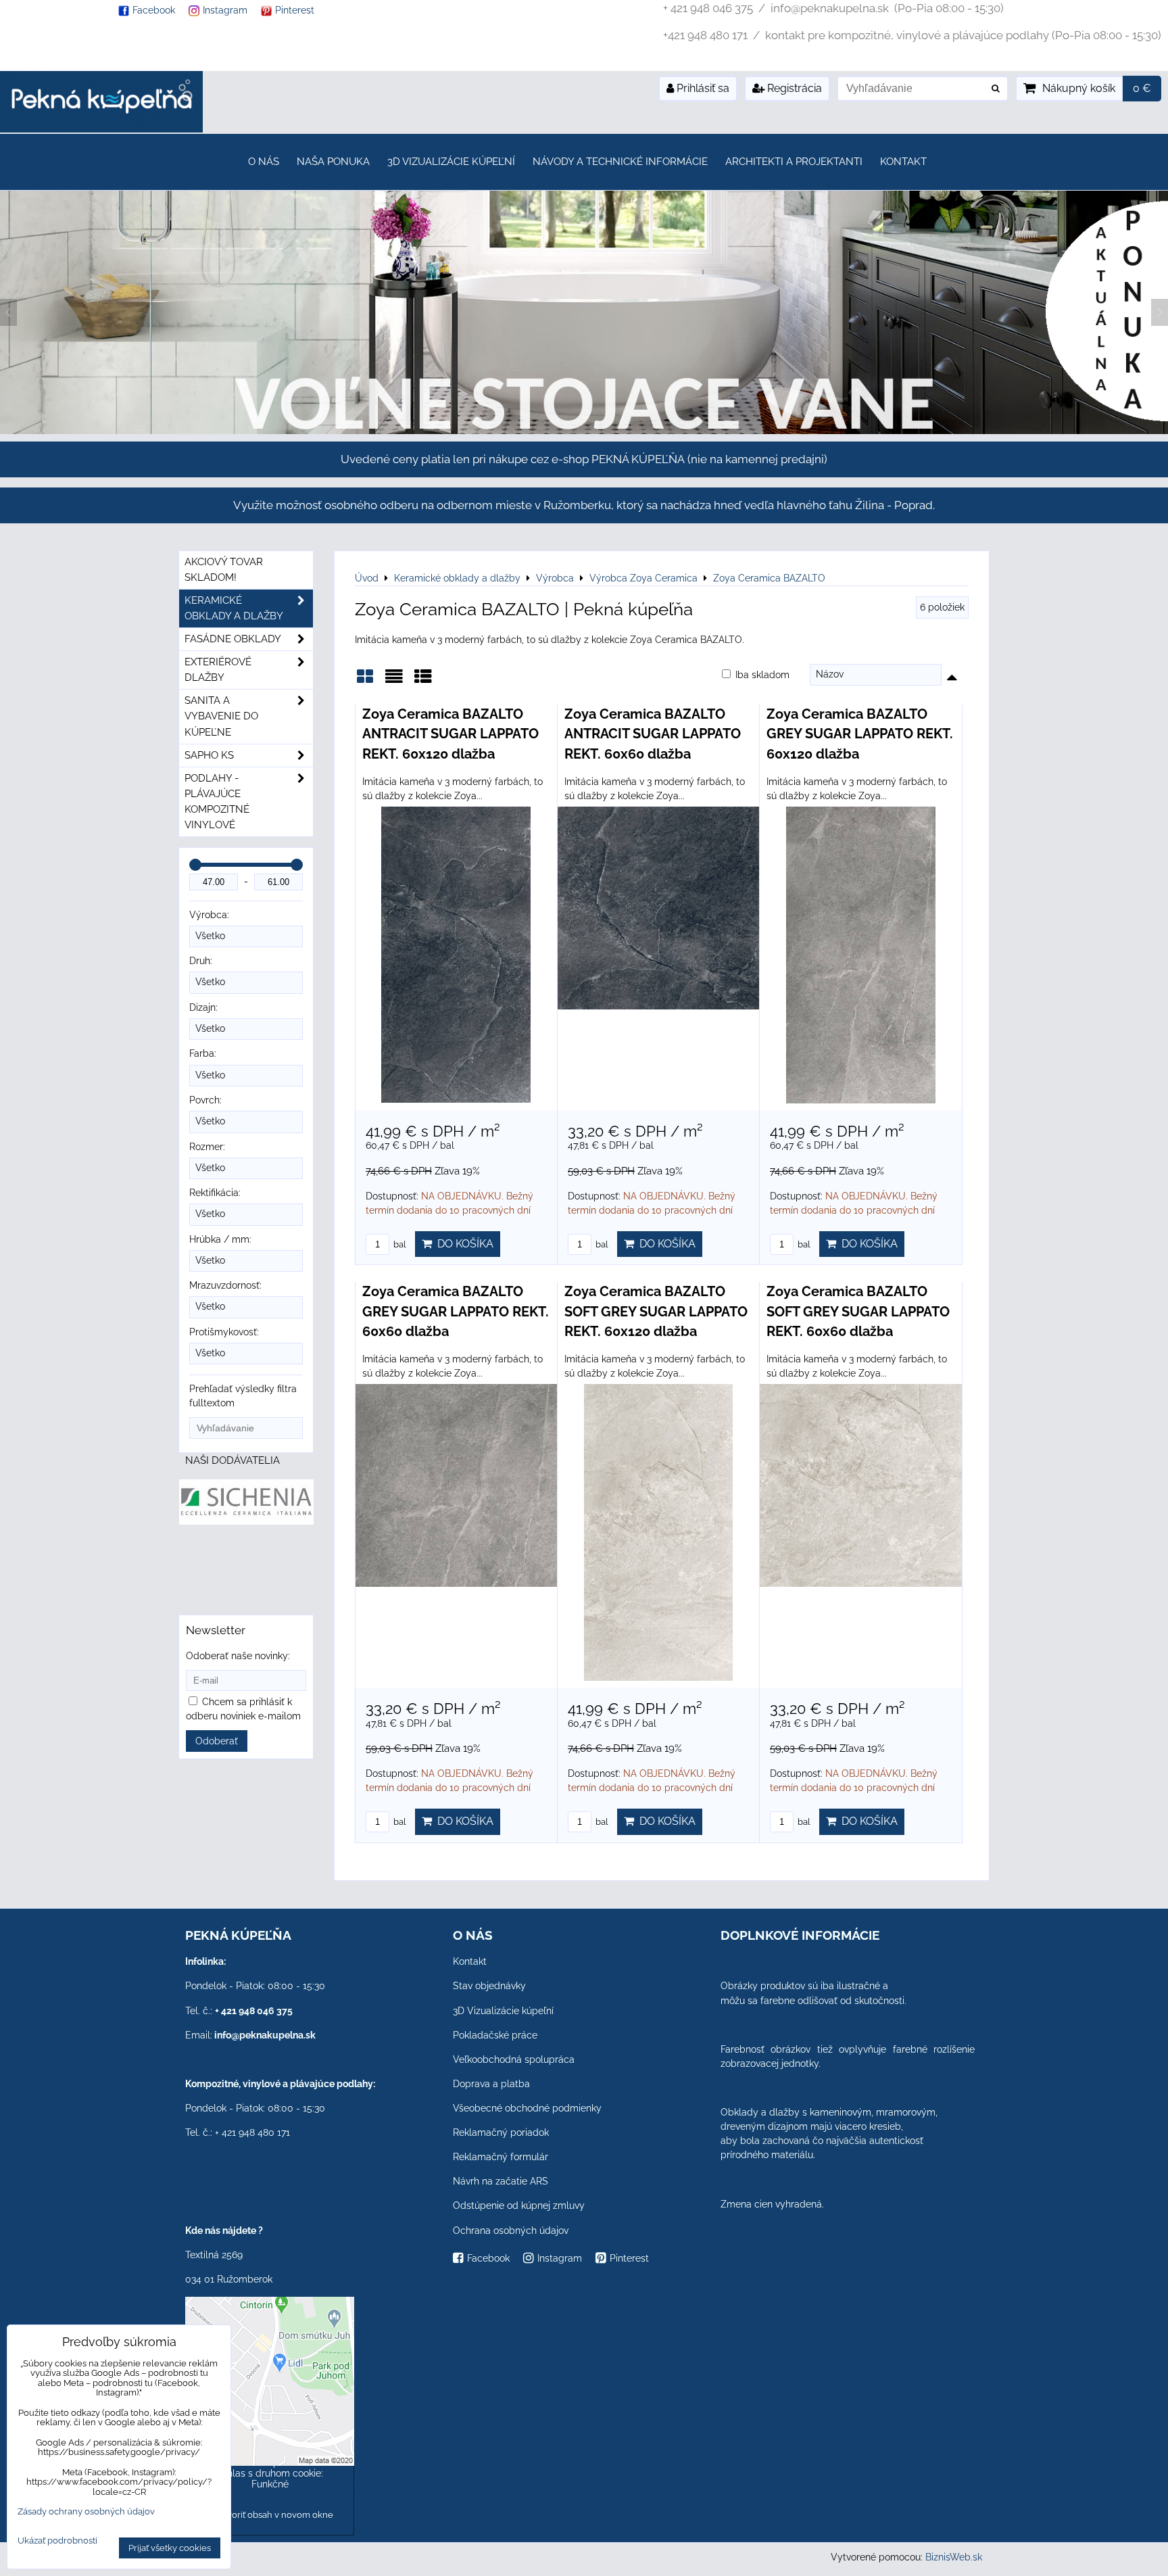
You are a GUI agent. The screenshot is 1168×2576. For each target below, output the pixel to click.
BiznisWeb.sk (954, 2557)
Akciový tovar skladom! (224, 570)
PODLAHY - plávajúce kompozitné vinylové (217, 802)
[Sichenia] (246, 1521)
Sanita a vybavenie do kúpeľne (221, 716)
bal (399, 1244)
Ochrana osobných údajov (511, 2231)
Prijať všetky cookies (170, 2548)
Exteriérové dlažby (218, 670)
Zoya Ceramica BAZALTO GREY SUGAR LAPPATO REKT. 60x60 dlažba (456, 1311)
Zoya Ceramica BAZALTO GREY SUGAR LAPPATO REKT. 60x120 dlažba (860, 734)
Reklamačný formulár (501, 2157)
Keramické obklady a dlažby (234, 608)
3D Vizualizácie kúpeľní (451, 162)
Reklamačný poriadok (501, 2132)
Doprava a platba (491, 2084)
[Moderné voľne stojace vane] (584, 431)
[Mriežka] (365, 681)
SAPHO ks (209, 755)
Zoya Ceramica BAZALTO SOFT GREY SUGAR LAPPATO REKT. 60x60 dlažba (858, 1311)
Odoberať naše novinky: (238, 1656)
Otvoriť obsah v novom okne (274, 2515)
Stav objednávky (489, 1986)
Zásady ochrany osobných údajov (86, 2511)
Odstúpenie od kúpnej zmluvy (519, 2205)
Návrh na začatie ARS (501, 2181)
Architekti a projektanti (794, 162)
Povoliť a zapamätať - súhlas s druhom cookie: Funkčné (270, 2473)
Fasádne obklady (233, 639)
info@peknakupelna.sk (265, 2035)
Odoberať (217, 1741)
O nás (264, 162)
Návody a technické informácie (620, 162)
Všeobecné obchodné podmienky (527, 2108)
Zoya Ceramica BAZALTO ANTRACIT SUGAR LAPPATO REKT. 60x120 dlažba (451, 734)
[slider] (195, 865)
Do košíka (463, 1244)
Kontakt (903, 162)
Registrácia (793, 88)
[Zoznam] (394, 681)
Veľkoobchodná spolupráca (514, 2059)
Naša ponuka (333, 162)
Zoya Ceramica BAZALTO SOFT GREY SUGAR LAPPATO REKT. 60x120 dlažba (656, 1311)
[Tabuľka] (423, 681)
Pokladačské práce (495, 2035)
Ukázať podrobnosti (57, 2541)
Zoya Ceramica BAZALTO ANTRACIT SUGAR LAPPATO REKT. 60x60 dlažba (653, 734)
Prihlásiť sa (702, 88)
